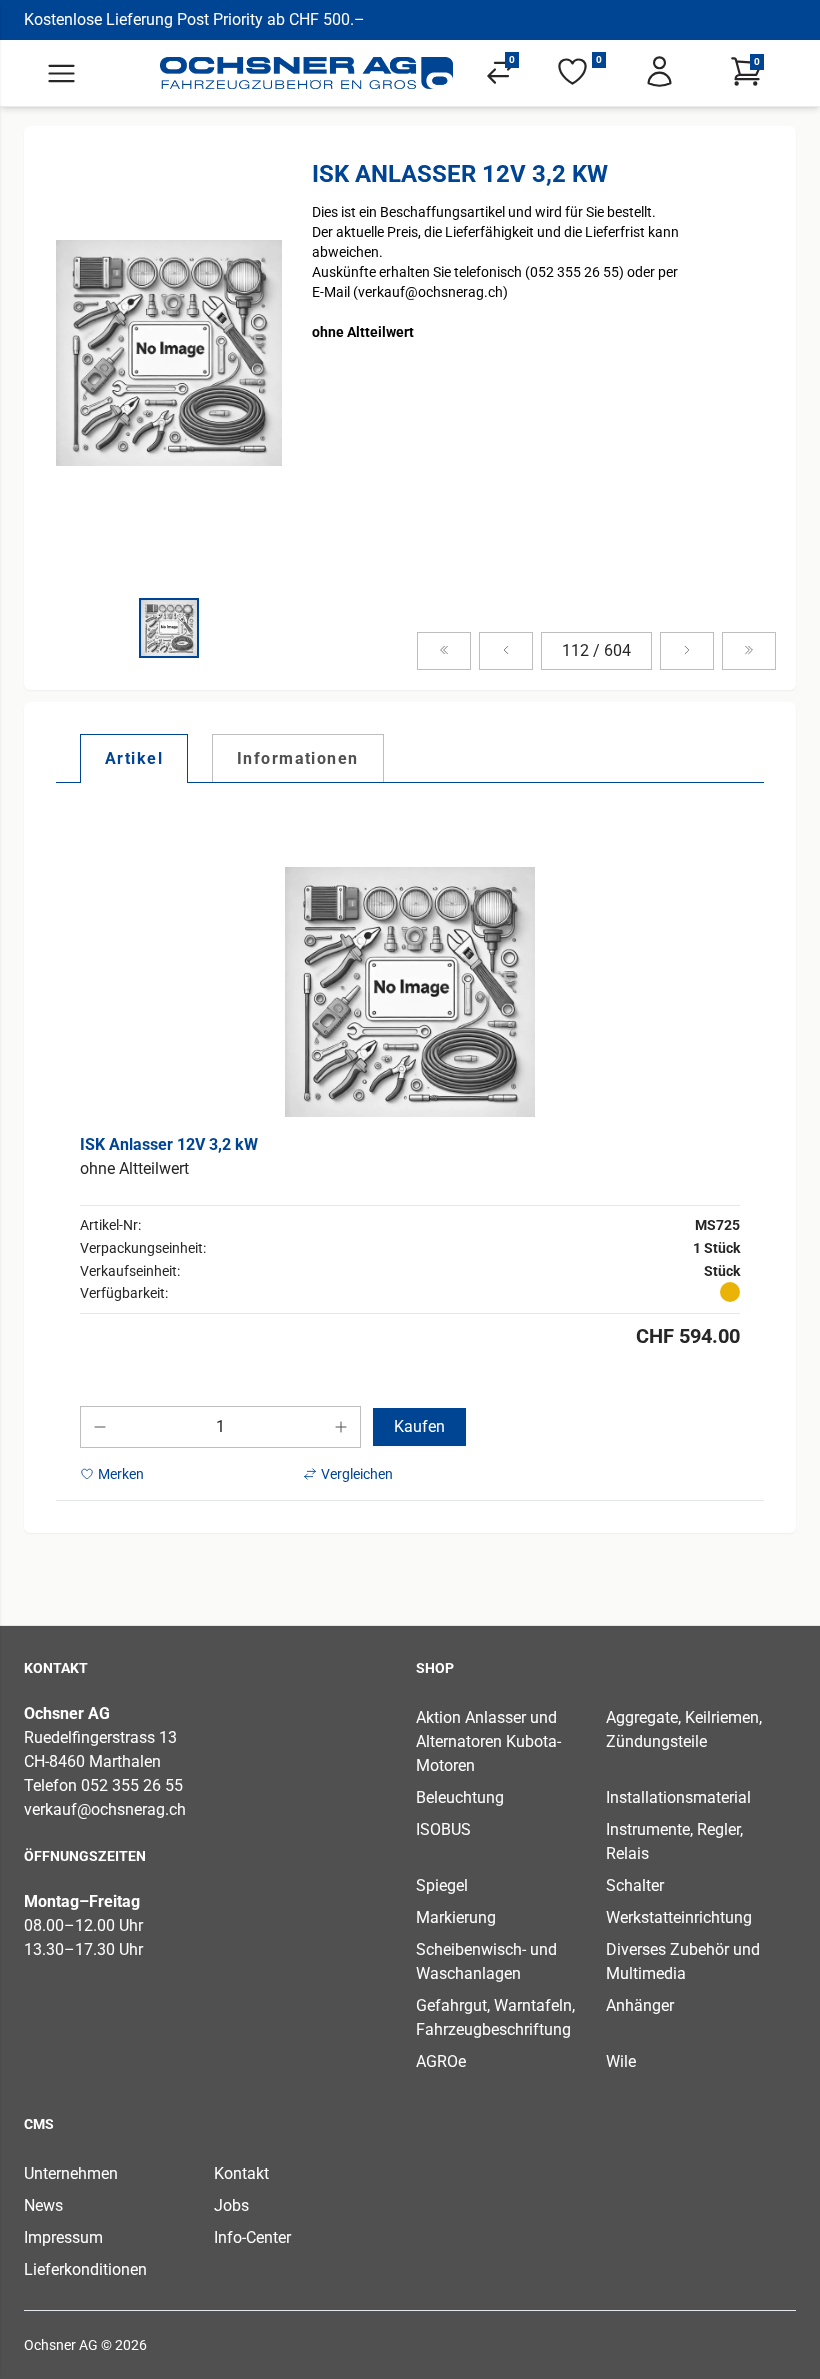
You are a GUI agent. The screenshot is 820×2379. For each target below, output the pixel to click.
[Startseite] (307, 73)
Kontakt (241, 2173)
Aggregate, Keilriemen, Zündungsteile (684, 1729)
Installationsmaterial (678, 1797)
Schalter (635, 1885)
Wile (621, 2061)
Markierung (456, 1917)
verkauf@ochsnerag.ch (105, 1809)
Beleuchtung (460, 1797)
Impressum (63, 2237)
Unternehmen (71, 2173)
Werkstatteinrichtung (679, 1917)
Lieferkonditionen (85, 2269)
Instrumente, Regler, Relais (674, 1841)
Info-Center (252, 2237)
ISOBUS (443, 1829)
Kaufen (419, 1426)
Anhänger (640, 2005)
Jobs (231, 2205)
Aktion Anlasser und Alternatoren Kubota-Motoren (488, 1741)
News (43, 2205)
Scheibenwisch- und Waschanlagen (486, 1961)
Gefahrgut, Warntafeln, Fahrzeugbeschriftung (495, 2017)
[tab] (134, 758)
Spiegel (442, 1885)
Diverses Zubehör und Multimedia (683, 1961)
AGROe (441, 2061)
